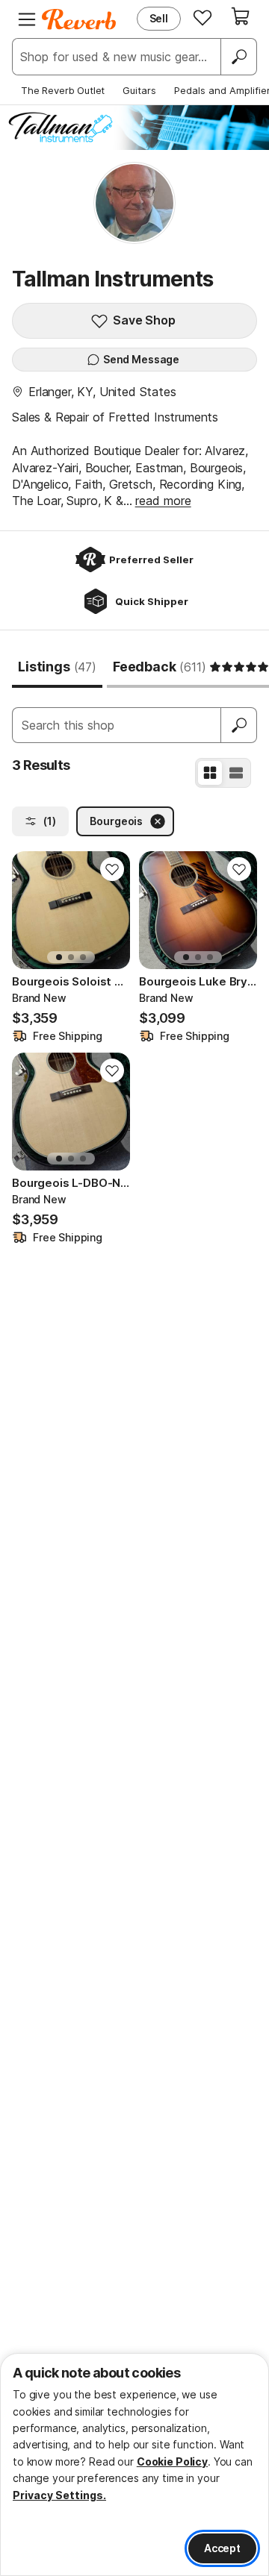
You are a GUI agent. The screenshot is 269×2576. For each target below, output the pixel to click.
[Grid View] (210, 773)
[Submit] (239, 725)
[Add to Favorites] (112, 869)
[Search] (238, 57)
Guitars (139, 90)
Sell (159, 18)
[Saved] (202, 17)
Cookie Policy (172, 2461)
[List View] (236, 773)
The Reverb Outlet (63, 90)
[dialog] (134, 2464)
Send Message (141, 359)
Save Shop (144, 320)
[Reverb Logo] (79, 19)
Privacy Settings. (59, 2495)
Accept (222, 2548)
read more (163, 501)
